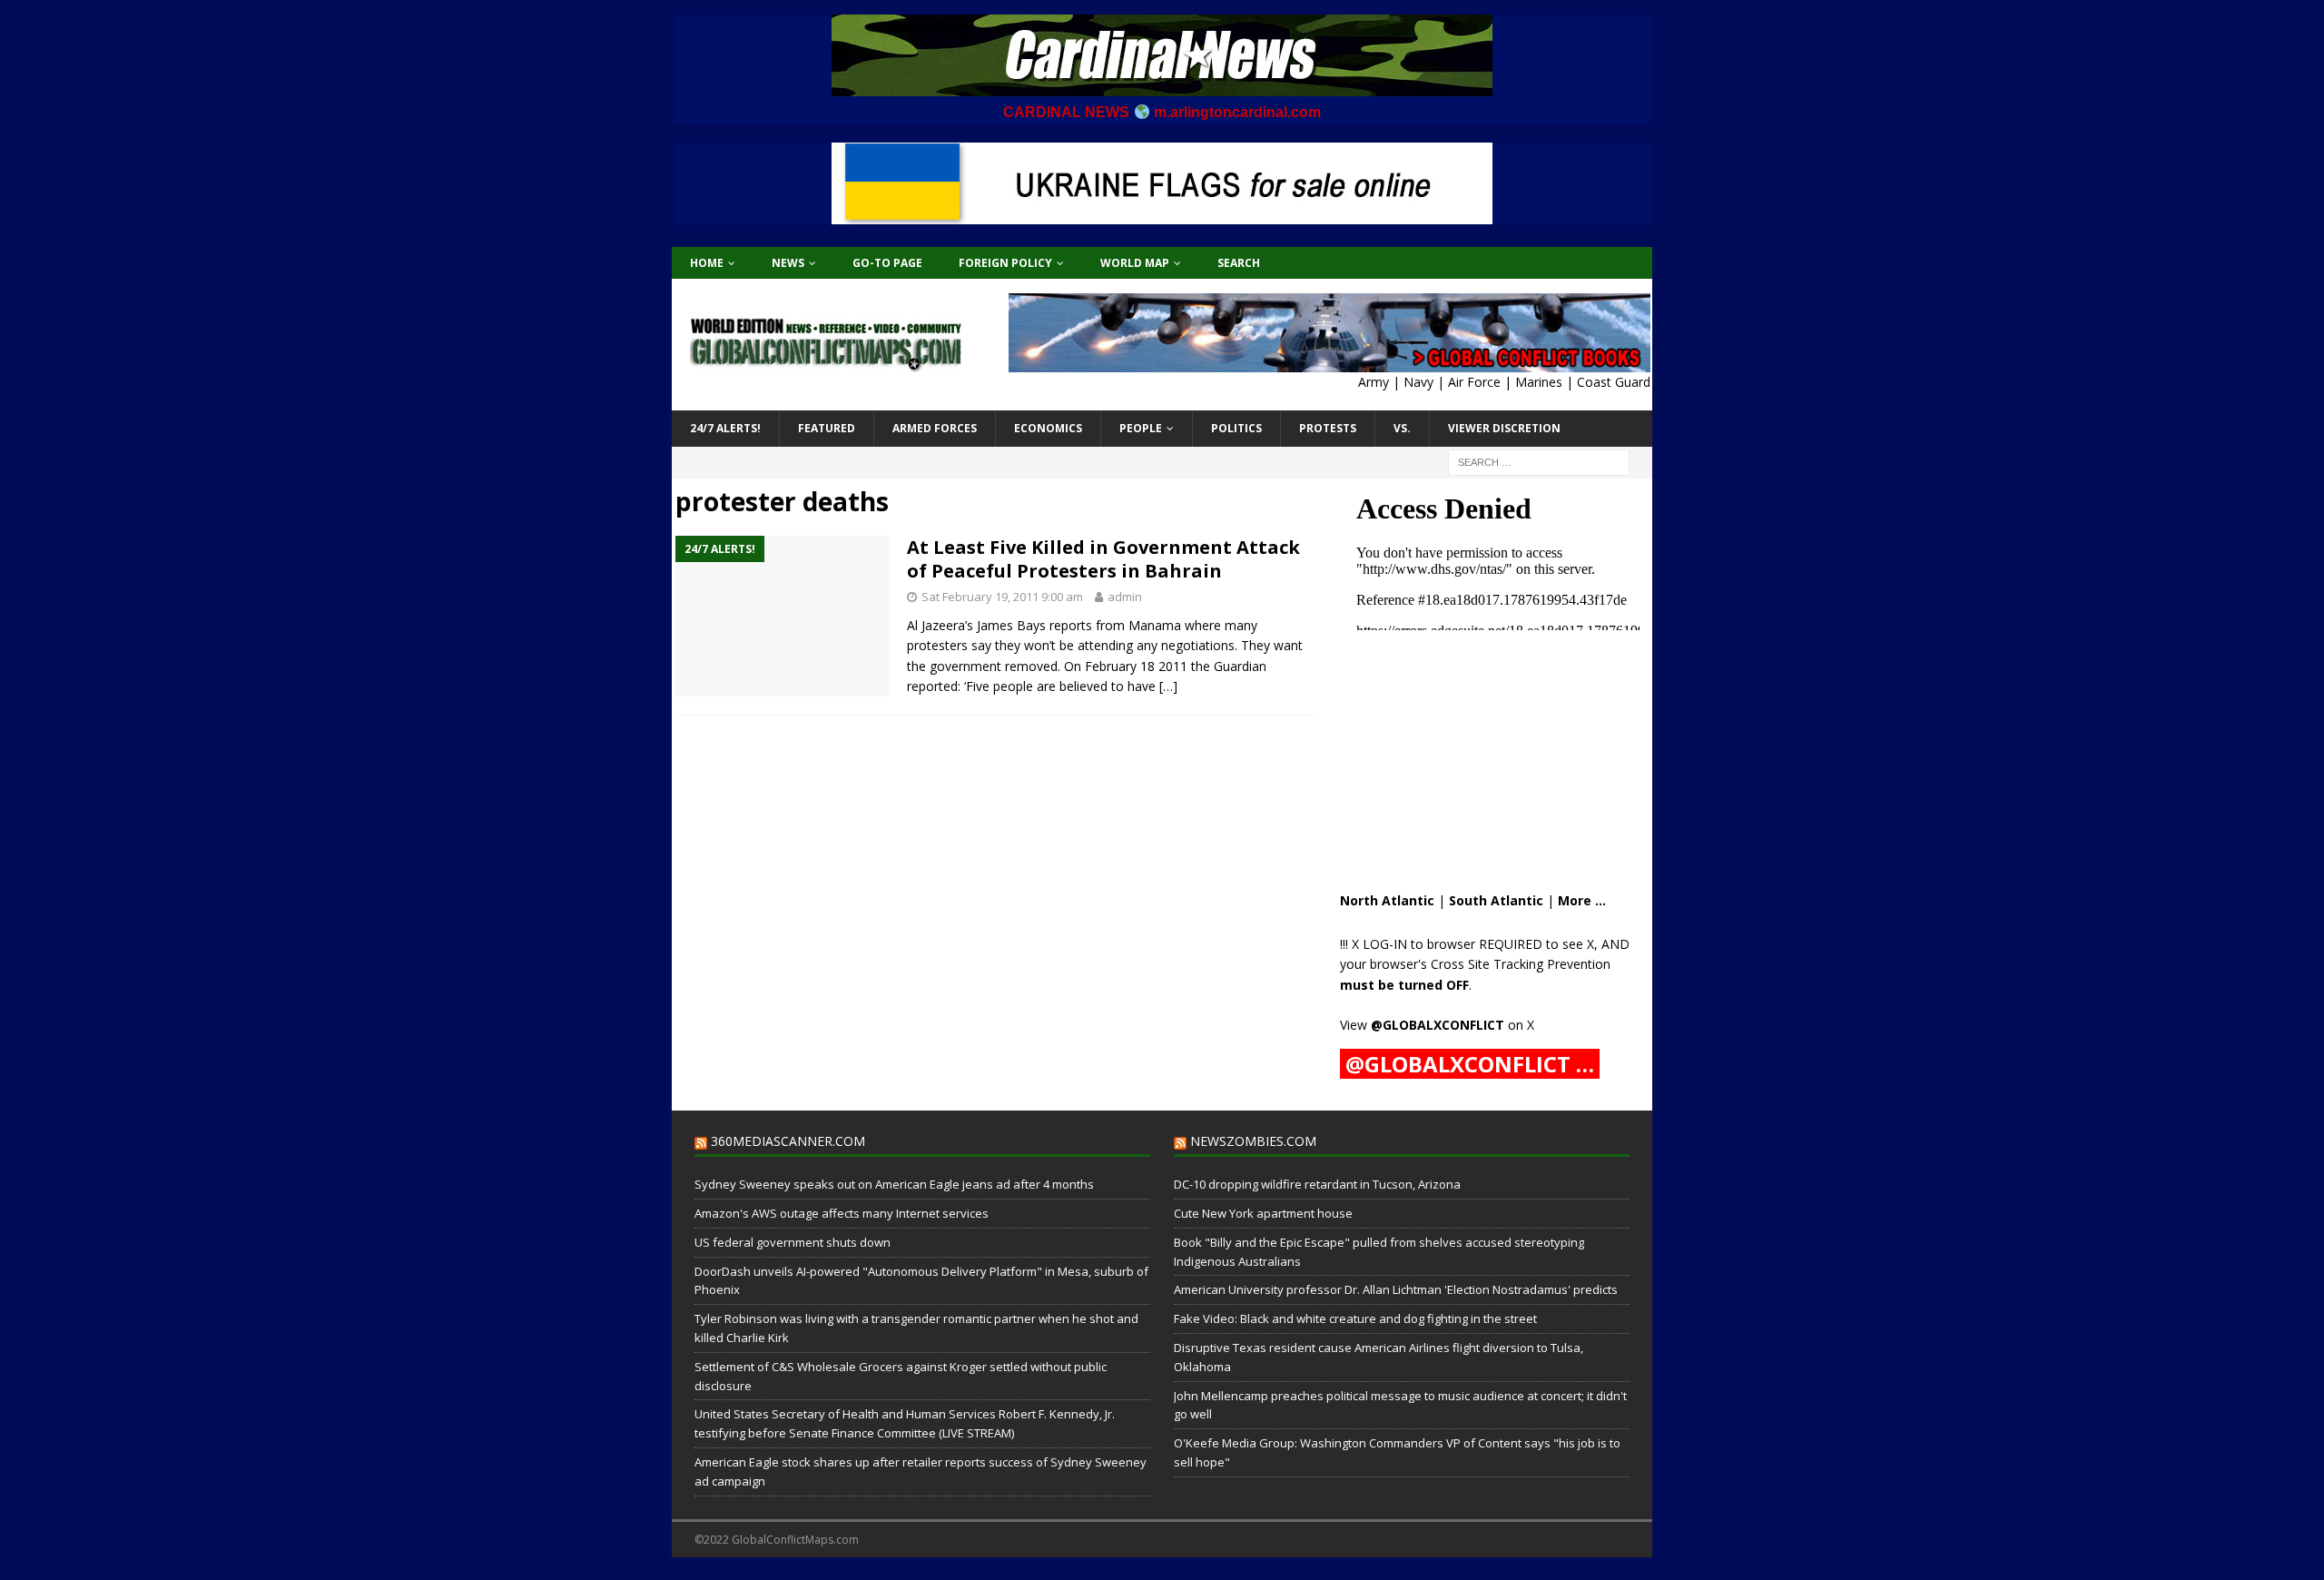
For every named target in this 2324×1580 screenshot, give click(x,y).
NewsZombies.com (1253, 1141)
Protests (1328, 428)
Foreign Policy (1005, 263)
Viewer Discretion (1504, 428)
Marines (1539, 382)
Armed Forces (935, 428)
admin (1125, 597)
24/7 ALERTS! (725, 428)
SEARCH (1239, 263)
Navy (1418, 382)
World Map (1135, 263)
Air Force (1474, 382)
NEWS (788, 263)
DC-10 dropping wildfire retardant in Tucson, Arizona (1317, 1184)
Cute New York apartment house (1263, 1213)
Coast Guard (1614, 382)
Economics (1048, 428)
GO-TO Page (887, 263)
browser (1451, 944)
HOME (707, 263)
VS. (1402, 428)
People (1141, 428)
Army (1374, 382)
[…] (1168, 686)
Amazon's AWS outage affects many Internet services (842, 1213)
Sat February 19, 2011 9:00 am (1002, 597)
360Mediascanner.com (788, 1141)
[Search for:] (1539, 461)
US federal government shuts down (793, 1242)
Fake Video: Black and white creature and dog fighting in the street (1355, 1318)
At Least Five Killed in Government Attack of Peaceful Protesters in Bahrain (1103, 559)
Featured (827, 428)
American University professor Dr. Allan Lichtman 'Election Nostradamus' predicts (1396, 1289)
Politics (1236, 428)
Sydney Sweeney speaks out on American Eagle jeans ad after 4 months (894, 1184)
